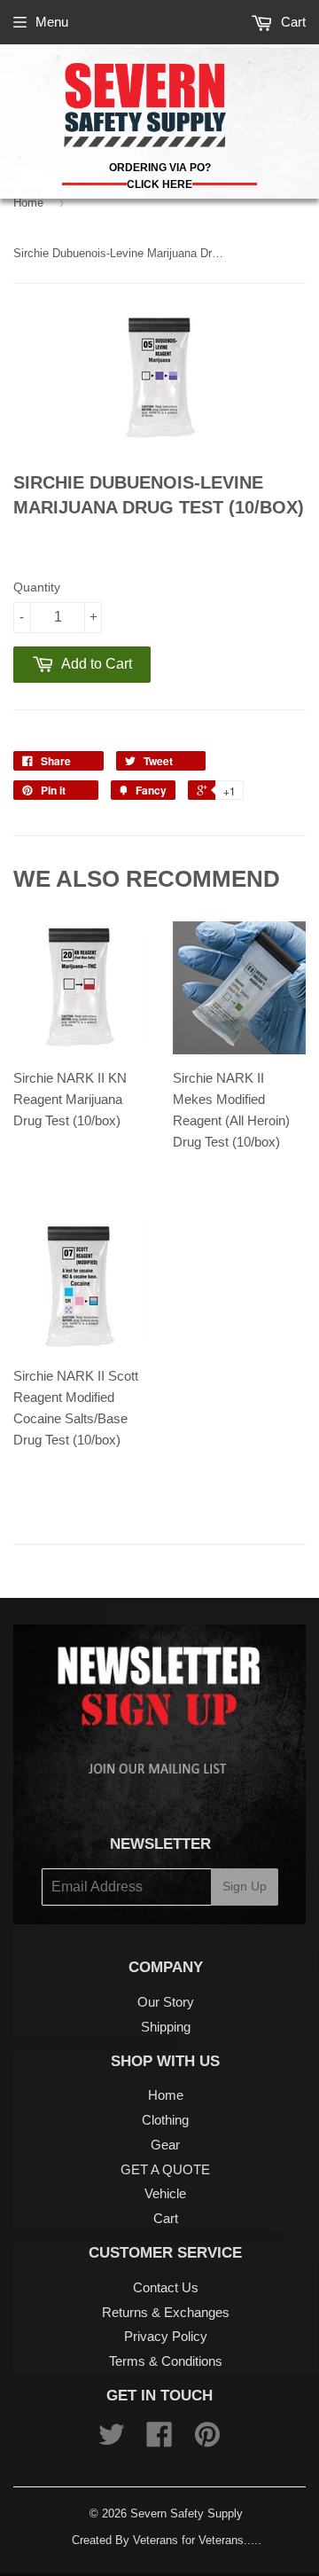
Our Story (166, 2002)
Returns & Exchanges (166, 2312)
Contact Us (166, 2287)
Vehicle (165, 2193)
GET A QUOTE (165, 2169)
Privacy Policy (166, 2336)
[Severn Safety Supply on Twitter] (112, 2440)
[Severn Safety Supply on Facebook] (159, 2440)
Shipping (166, 2027)
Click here (159, 184)
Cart (292, 22)
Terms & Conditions (166, 2361)
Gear (165, 2145)
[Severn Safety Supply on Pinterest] (207, 2440)
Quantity (37, 587)
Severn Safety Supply (187, 2513)
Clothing (165, 2120)
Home (28, 203)
